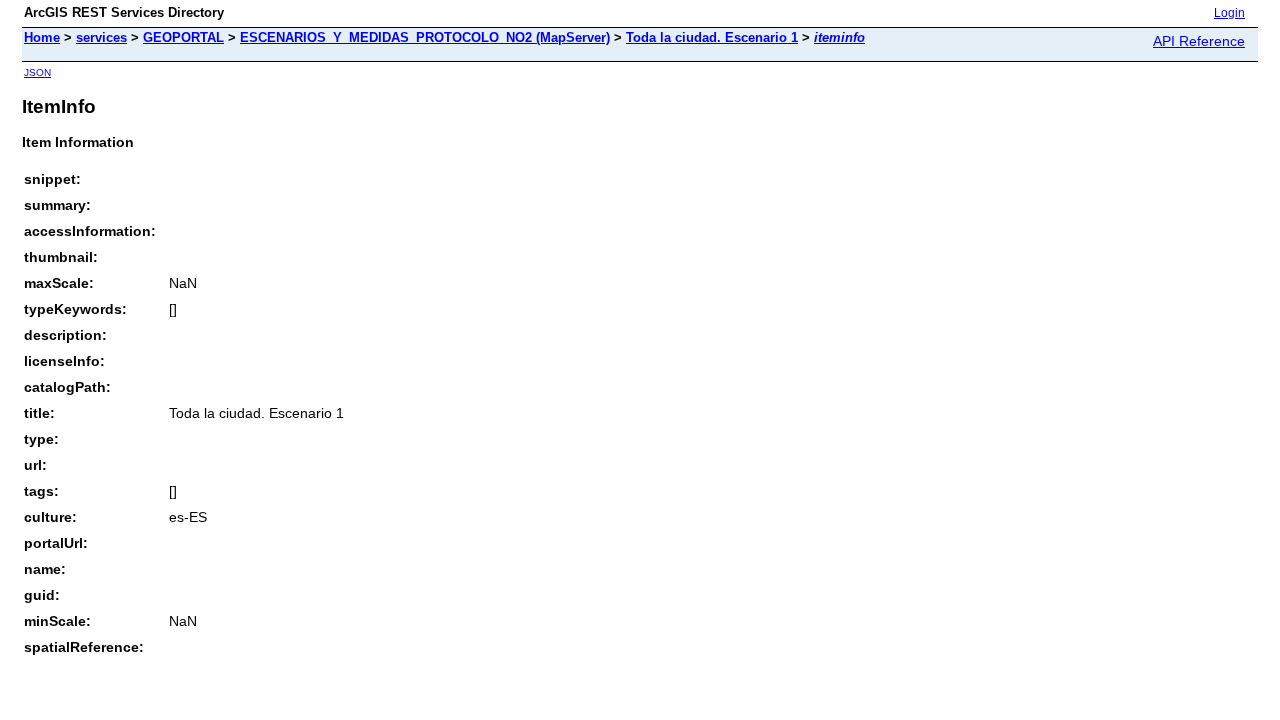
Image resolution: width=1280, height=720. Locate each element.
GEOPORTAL (183, 37)
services (101, 37)
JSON (37, 72)
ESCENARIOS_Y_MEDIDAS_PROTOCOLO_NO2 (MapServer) (425, 37)
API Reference (1199, 41)
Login (1229, 13)
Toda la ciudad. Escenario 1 (712, 37)
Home (42, 37)
